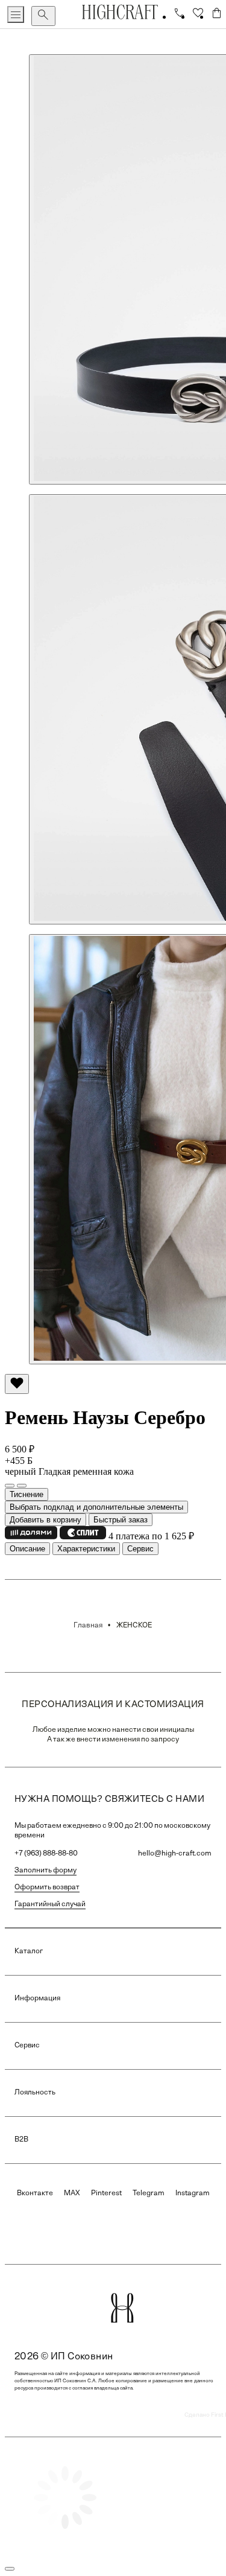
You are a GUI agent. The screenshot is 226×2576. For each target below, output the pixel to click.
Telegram (149, 2193)
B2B (21, 2140)
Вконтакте (35, 2193)
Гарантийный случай (50, 1904)
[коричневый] (22, 1486)
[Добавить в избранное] (17, 1384)
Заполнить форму (46, 1871)
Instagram (193, 2193)
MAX (72, 2193)
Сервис (140, 1549)
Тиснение (27, 1494)
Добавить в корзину (46, 1520)
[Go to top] (10, 2569)
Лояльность (35, 2093)
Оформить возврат (47, 1887)
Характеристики (86, 1549)
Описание (27, 1549)
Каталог (29, 1951)
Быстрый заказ (121, 1520)
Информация (37, 1999)
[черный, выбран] (10, 1486)
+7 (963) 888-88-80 (46, 1854)
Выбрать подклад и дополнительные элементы (96, 1507)
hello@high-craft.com (175, 1854)
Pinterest (106, 2193)
